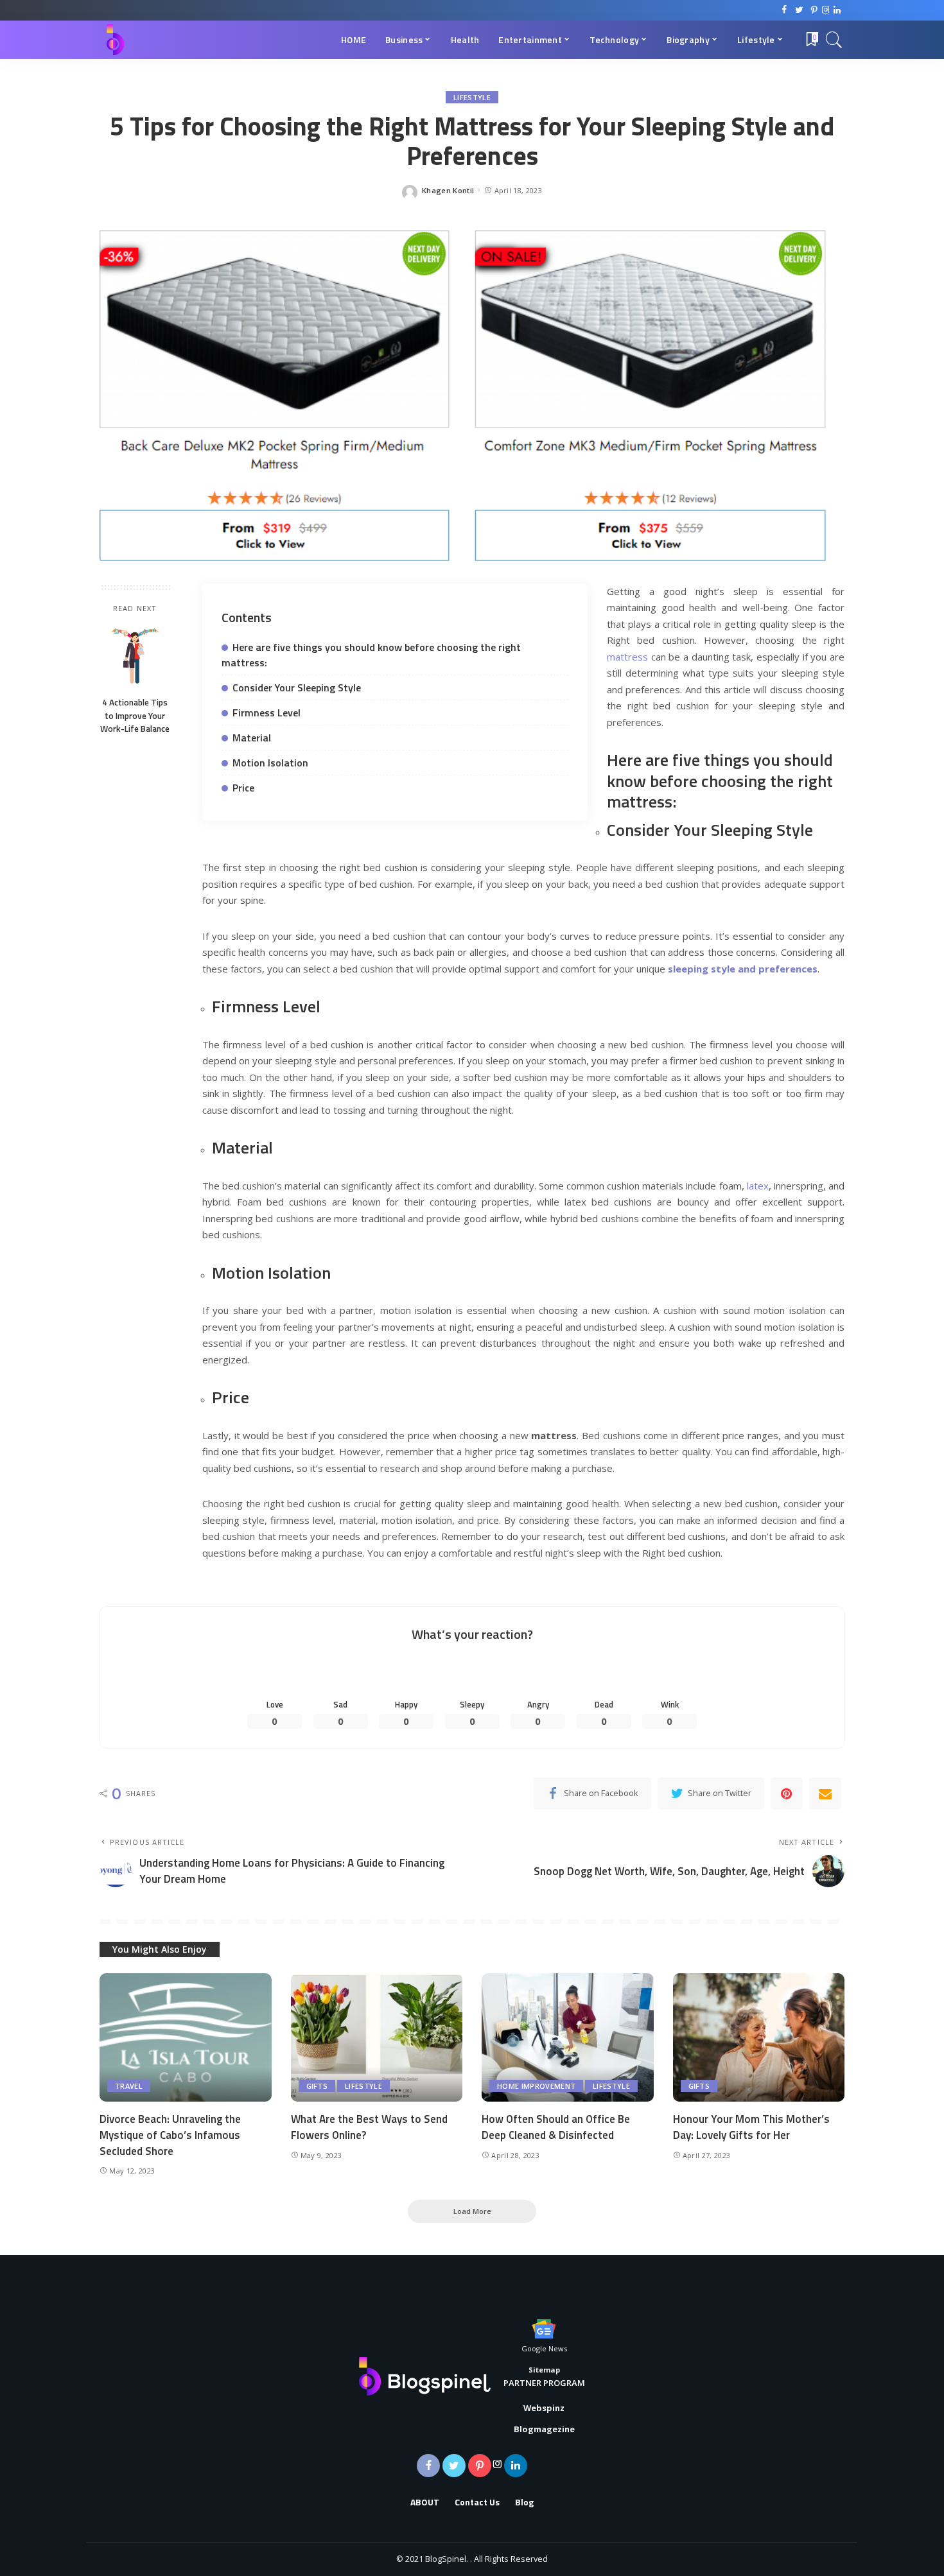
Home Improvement (536, 2086)
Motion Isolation (270, 763)
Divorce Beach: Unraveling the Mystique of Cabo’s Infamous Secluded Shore (170, 2135)
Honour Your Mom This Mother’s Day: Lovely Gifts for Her (751, 2127)
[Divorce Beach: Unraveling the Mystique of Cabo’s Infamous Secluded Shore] (186, 2038)
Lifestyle (472, 97)
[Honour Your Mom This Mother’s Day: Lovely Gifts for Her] (759, 2038)
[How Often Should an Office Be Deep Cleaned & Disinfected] (568, 2038)
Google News (544, 2348)
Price (243, 788)
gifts (317, 2086)
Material (252, 738)
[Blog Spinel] (115, 40)
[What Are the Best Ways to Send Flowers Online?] (377, 2038)
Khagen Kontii (448, 190)
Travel (129, 2086)
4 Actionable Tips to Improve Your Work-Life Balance (135, 715)
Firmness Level (267, 713)
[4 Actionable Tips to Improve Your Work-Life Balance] (135, 656)
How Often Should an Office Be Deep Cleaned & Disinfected (556, 2127)
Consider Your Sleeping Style (297, 687)
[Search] (834, 40)
